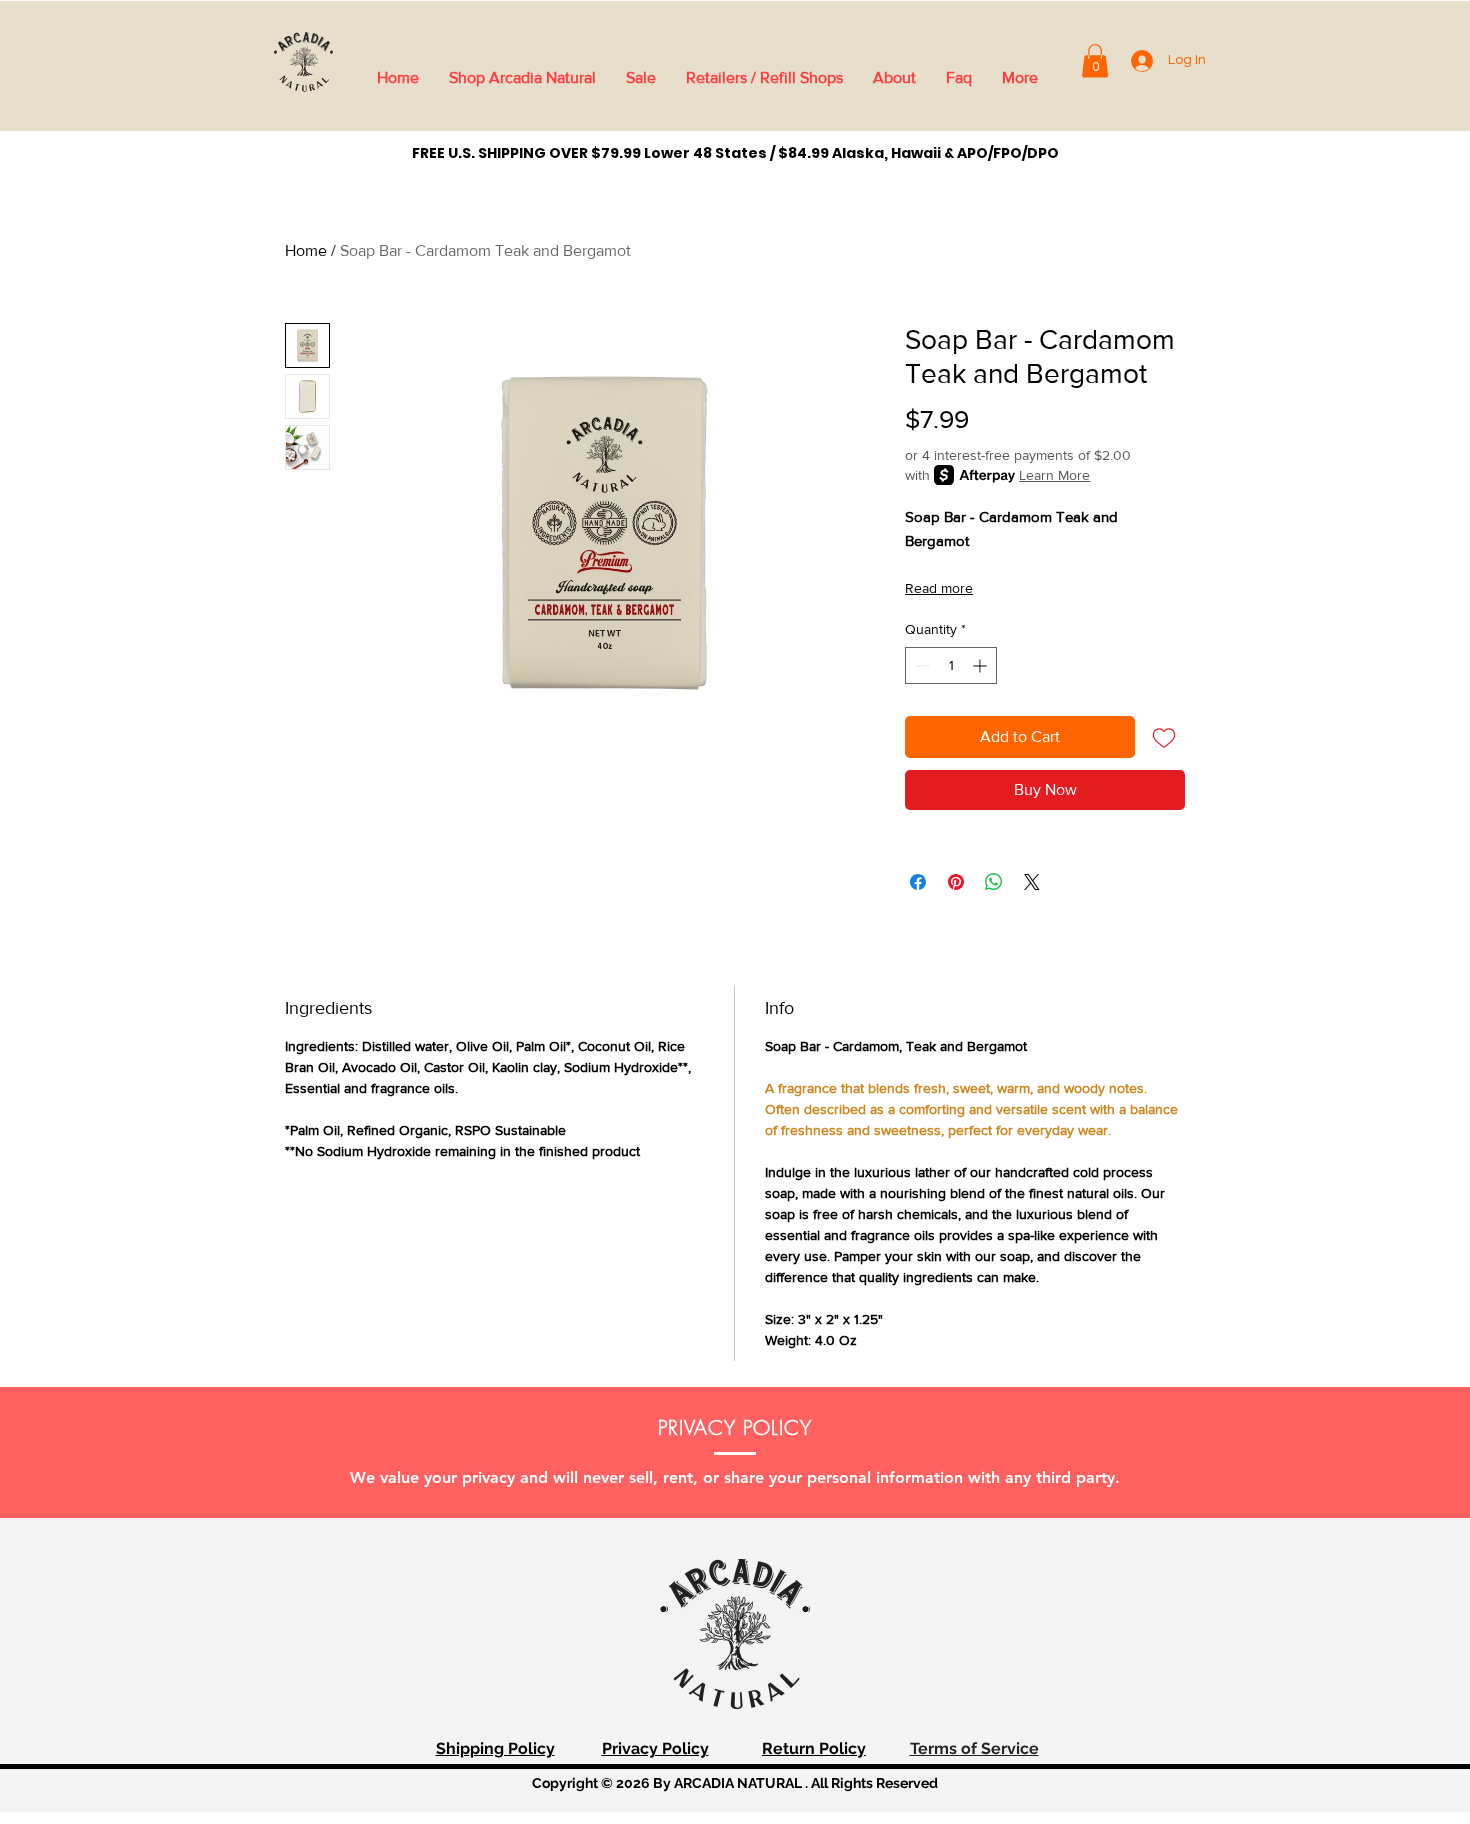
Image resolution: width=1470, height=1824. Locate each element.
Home (306, 250)
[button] (1095, 60)
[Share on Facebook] (918, 882)
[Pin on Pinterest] (956, 882)
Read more (939, 588)
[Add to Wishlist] (1164, 737)
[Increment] (981, 665)
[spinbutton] (951, 665)
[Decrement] (920, 665)
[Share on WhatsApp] (994, 882)
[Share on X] (1032, 882)
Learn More (1054, 475)
